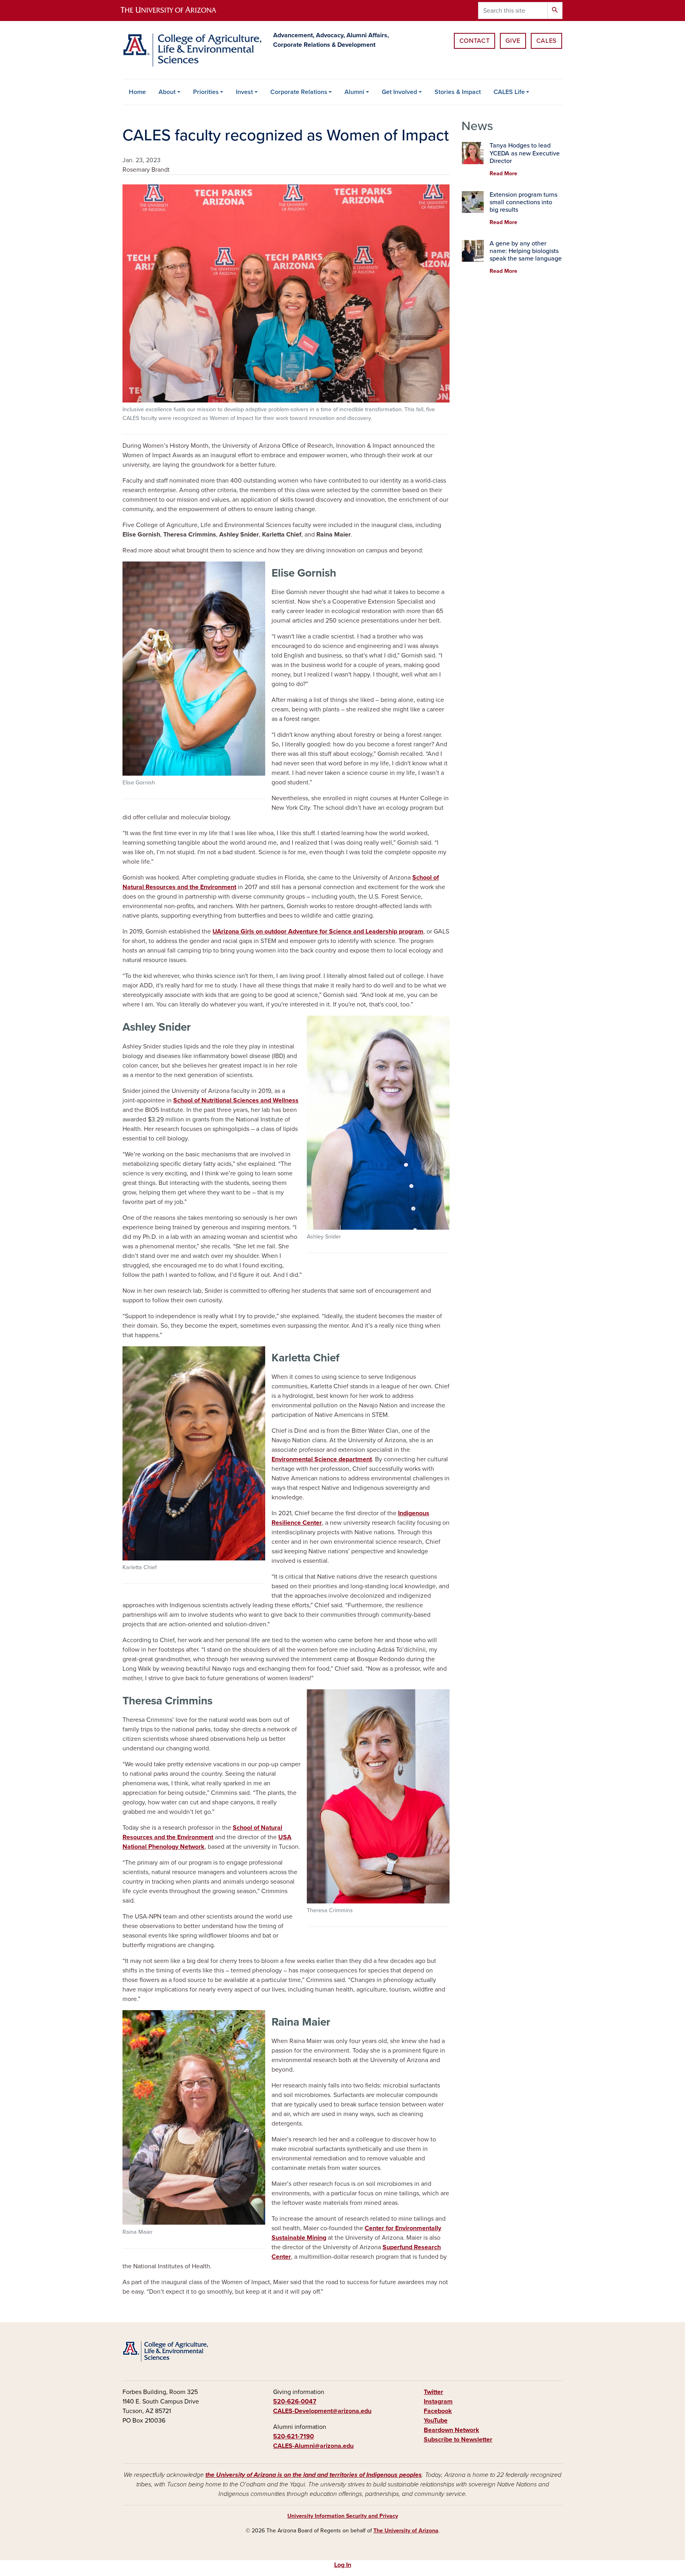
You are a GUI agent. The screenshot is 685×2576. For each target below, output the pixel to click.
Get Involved (399, 92)
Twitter (433, 2392)
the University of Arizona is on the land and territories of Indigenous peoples (314, 2475)
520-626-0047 (295, 2402)
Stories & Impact (458, 92)
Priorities (206, 92)
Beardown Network (452, 2430)
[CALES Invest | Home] (192, 50)
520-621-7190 (294, 2436)
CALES (546, 41)
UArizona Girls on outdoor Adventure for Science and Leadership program (318, 931)
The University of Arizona (406, 2531)
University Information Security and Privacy (343, 2516)
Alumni (354, 92)
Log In (343, 2565)
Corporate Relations (299, 92)
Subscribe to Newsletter (458, 2440)
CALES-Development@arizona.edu (322, 2411)
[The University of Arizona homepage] (175, 11)
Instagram (438, 2402)
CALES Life (509, 92)
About (167, 92)
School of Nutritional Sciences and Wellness (236, 1100)
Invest (244, 92)
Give (513, 41)
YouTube (436, 2421)
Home (137, 92)
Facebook (438, 2411)
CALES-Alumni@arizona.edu (313, 2446)
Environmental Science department (322, 1459)
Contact (475, 41)
